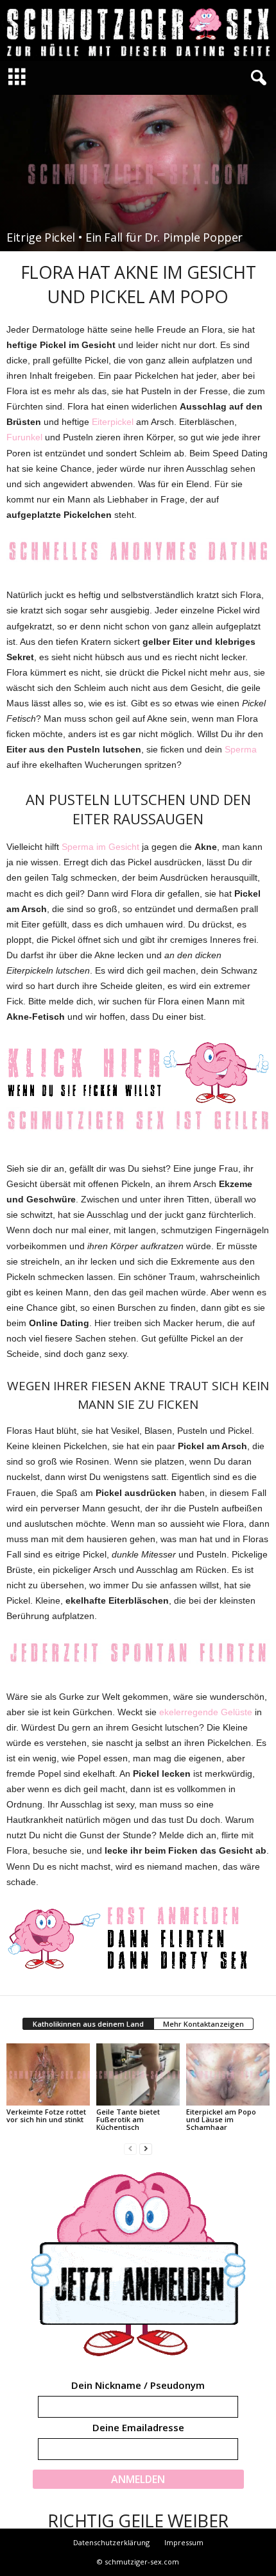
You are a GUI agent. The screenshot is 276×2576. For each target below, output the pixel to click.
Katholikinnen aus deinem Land (88, 2024)
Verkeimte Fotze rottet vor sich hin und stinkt (46, 2115)
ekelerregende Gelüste (206, 1712)
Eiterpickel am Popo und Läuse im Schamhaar (221, 2119)
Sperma (241, 749)
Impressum (184, 2542)
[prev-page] (130, 2149)
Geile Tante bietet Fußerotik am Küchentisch (128, 2119)
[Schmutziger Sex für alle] (138, 30)
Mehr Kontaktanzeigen (203, 2024)
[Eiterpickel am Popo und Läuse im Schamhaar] (228, 2074)
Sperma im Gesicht (100, 847)
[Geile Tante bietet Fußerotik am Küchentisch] (138, 2074)
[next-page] (146, 2149)
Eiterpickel (113, 422)
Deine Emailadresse (138, 2427)
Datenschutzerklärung (111, 2542)
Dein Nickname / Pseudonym (138, 2385)
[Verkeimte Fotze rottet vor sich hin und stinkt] (48, 2074)
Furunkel (24, 437)
